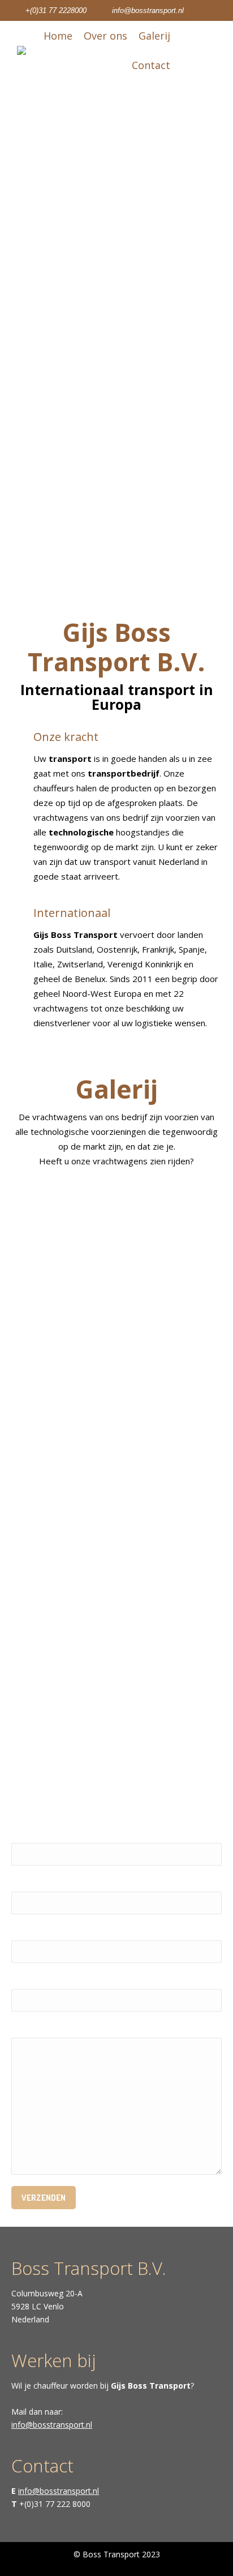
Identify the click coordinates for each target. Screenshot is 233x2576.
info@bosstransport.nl (148, 10)
